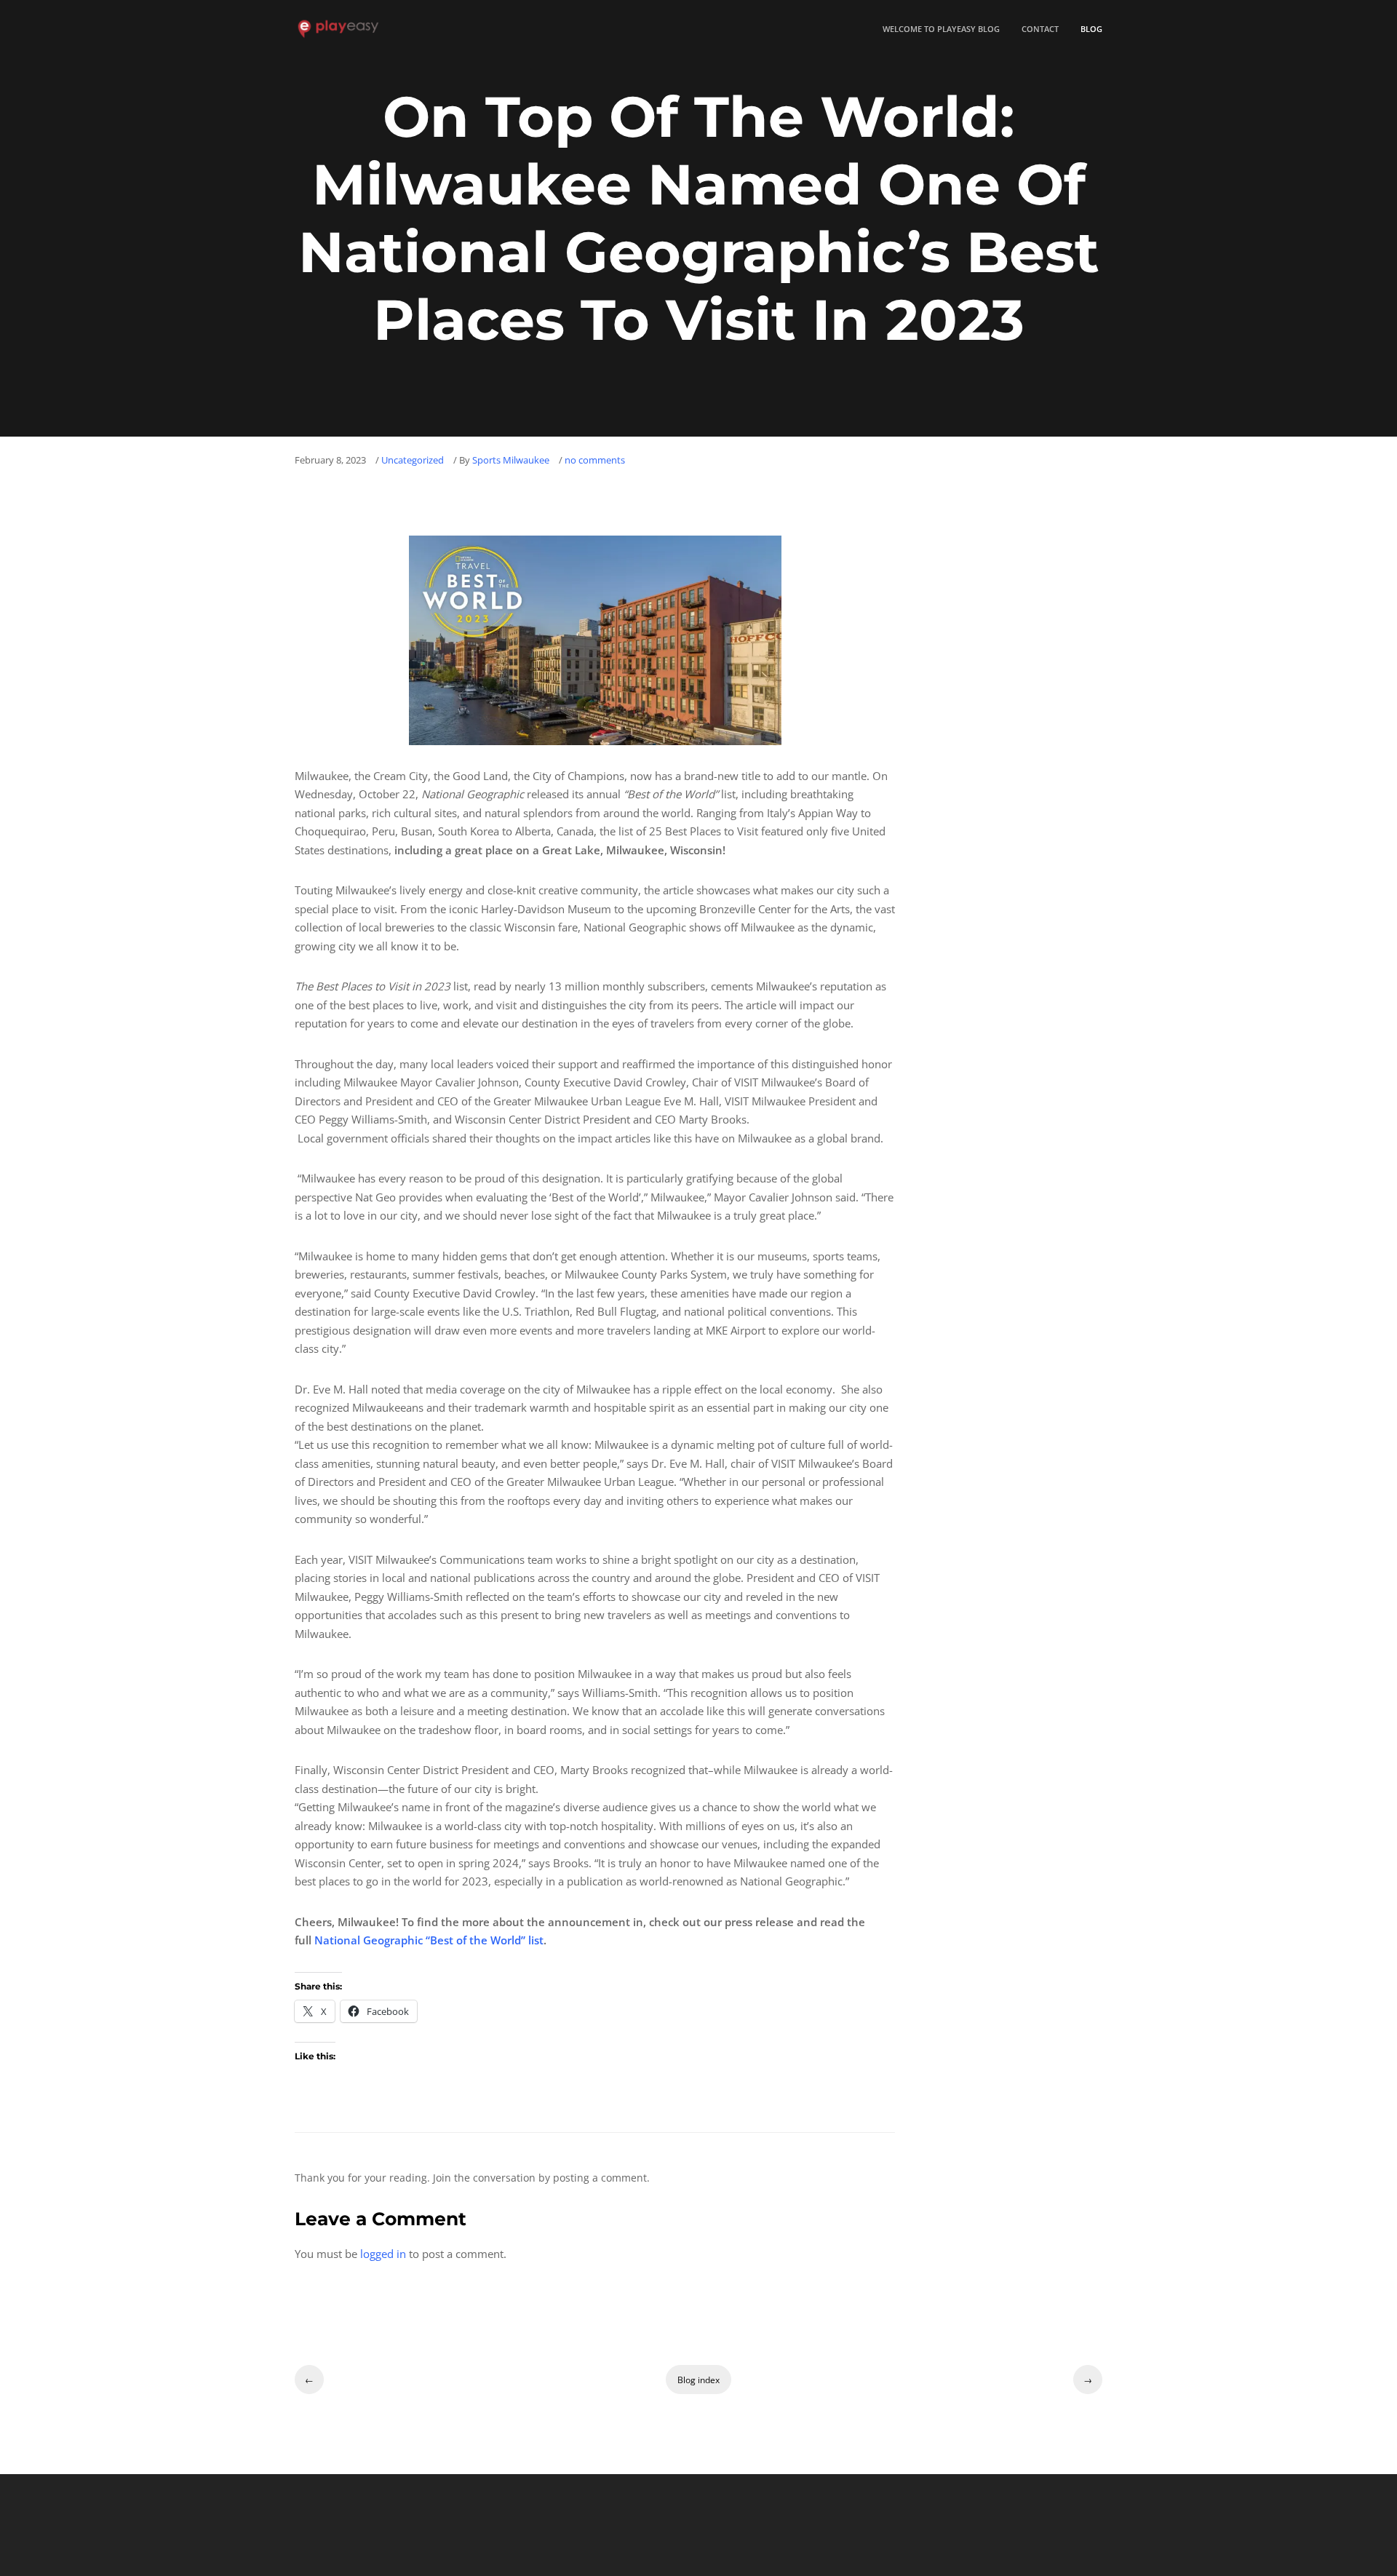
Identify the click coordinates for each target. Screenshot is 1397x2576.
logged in (383, 2254)
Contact (1040, 29)
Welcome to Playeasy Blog (941, 29)
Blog (1091, 29)
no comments (595, 461)
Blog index (698, 2380)
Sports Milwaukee (511, 461)
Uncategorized (413, 461)
